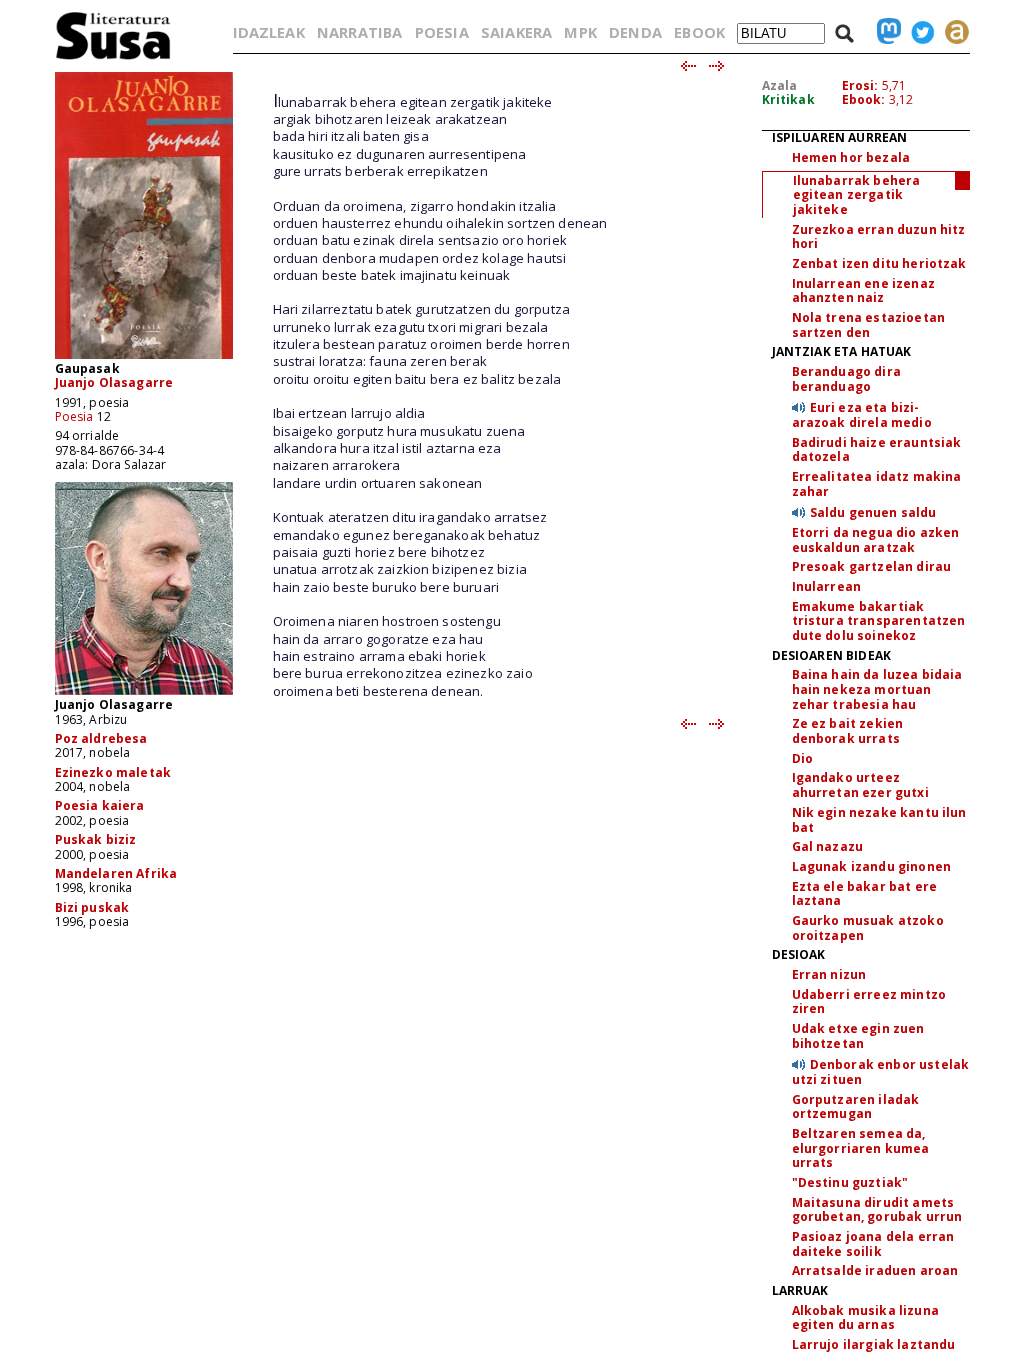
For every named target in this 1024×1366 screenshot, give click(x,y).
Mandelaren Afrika (116, 873)
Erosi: (860, 85)
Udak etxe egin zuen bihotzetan (858, 1036)
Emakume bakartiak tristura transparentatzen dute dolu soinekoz (879, 621)
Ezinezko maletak (113, 772)
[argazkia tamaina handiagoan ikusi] (144, 693)
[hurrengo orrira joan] (717, 67)
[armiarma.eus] (952, 32)
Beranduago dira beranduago (846, 379)
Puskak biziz (96, 839)
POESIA (442, 32)
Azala (780, 85)
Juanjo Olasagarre (114, 382)
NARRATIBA (359, 32)
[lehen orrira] (113, 58)
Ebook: (864, 99)
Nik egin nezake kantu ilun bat (879, 820)
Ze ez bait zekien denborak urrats (848, 731)
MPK (580, 32)
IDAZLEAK (269, 32)
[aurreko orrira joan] (687, 67)
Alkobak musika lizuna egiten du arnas (865, 1318)
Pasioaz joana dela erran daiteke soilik (873, 1244)
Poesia (74, 416)
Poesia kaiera (100, 805)
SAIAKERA (516, 32)
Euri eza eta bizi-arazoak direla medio (862, 415)
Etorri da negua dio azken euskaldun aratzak (876, 540)
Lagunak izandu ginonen (872, 866)
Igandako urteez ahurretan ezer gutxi (860, 785)
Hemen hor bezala (851, 157)
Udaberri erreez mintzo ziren (869, 1002)
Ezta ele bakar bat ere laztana (865, 894)
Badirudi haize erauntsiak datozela (877, 450)
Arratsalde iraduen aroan (875, 1270)
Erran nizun (829, 974)
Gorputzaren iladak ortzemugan (856, 1107)
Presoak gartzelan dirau (872, 566)
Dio (802, 758)
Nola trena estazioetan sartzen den (869, 325)
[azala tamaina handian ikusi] (144, 357)
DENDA (635, 32)
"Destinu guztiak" (850, 1182)
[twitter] (918, 32)
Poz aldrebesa (101, 738)
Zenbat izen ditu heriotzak (879, 263)
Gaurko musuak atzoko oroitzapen (868, 928)
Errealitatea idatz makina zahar (877, 484)
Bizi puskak (92, 907)
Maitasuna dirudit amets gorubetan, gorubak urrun (877, 1210)
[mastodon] (884, 32)
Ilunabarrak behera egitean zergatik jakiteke (857, 195)
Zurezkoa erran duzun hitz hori (879, 237)
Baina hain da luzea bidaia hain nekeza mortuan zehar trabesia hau (877, 689)
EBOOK (699, 32)
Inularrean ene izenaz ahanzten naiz (863, 291)
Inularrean (827, 586)
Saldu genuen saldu (873, 512)
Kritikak (788, 99)
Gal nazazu (828, 846)
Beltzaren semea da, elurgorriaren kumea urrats (861, 1148)
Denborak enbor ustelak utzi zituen (881, 1072)
